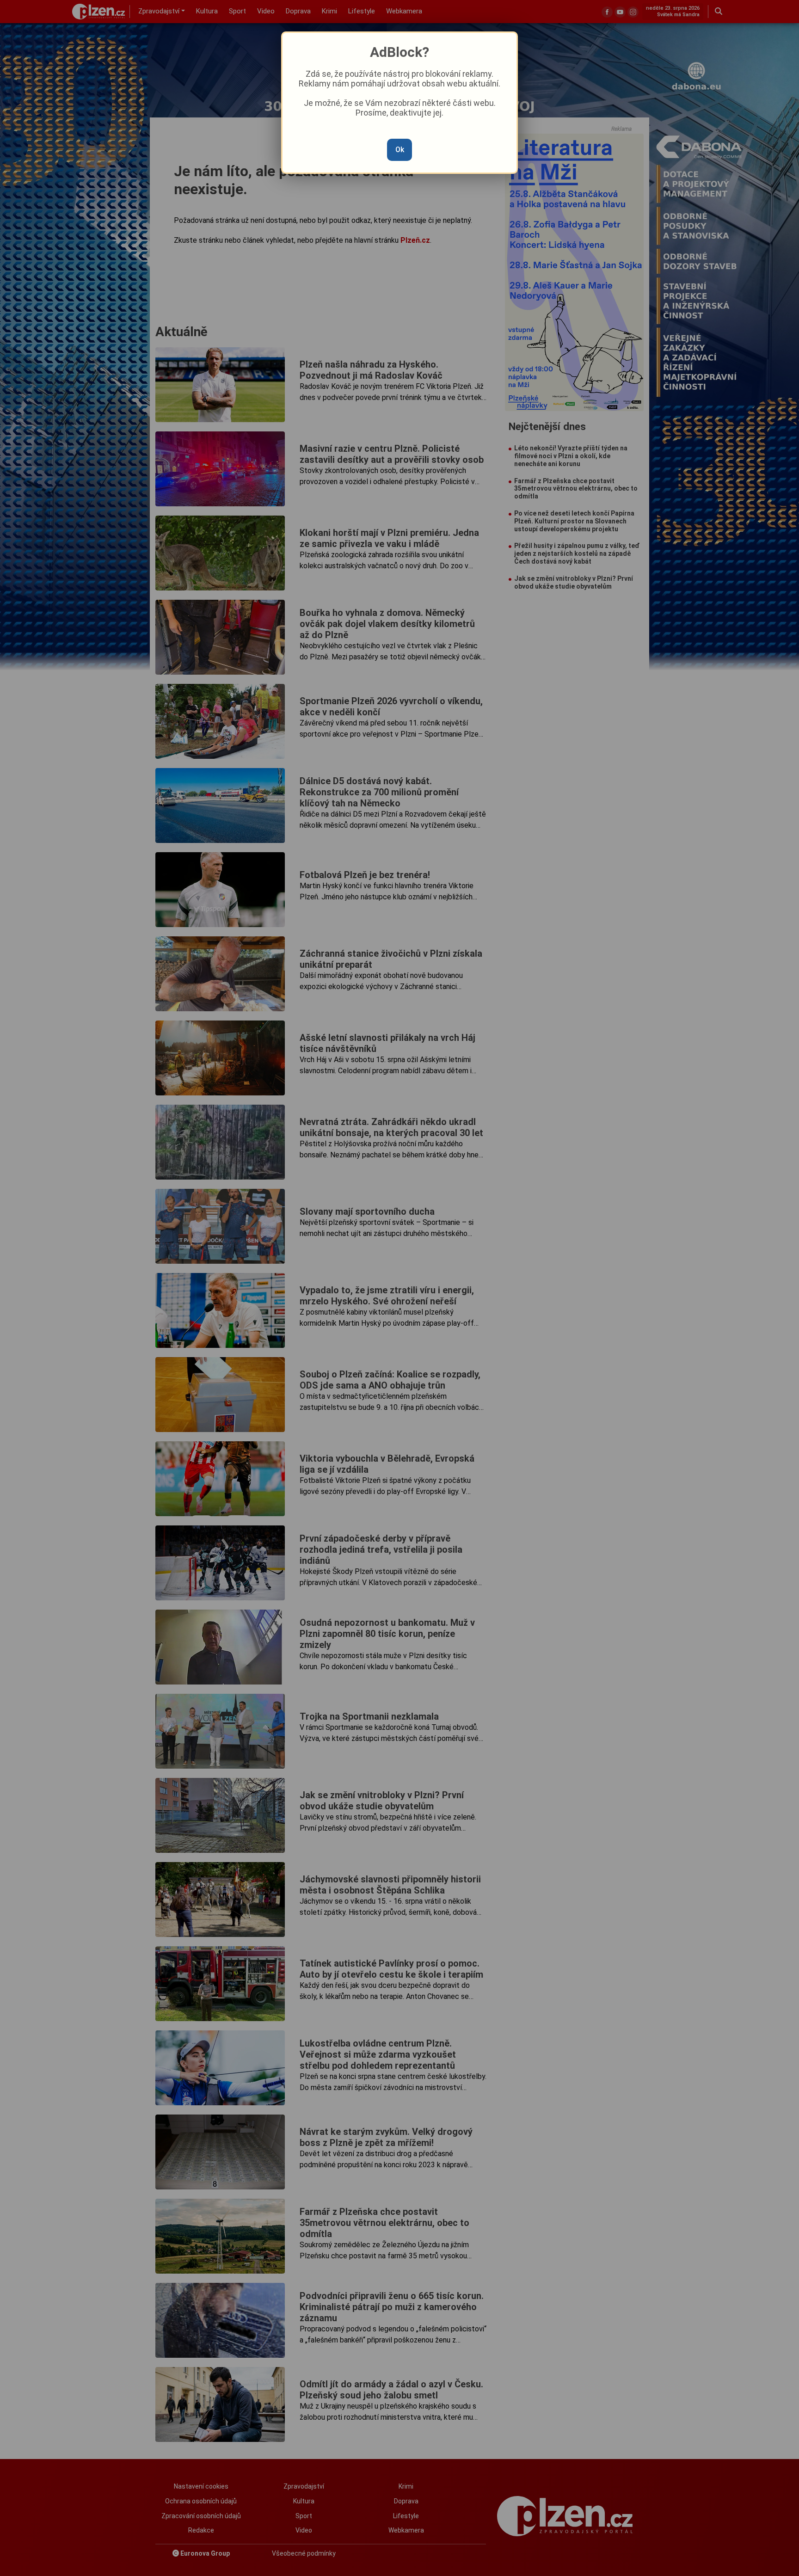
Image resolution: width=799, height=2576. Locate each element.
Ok (400, 150)
